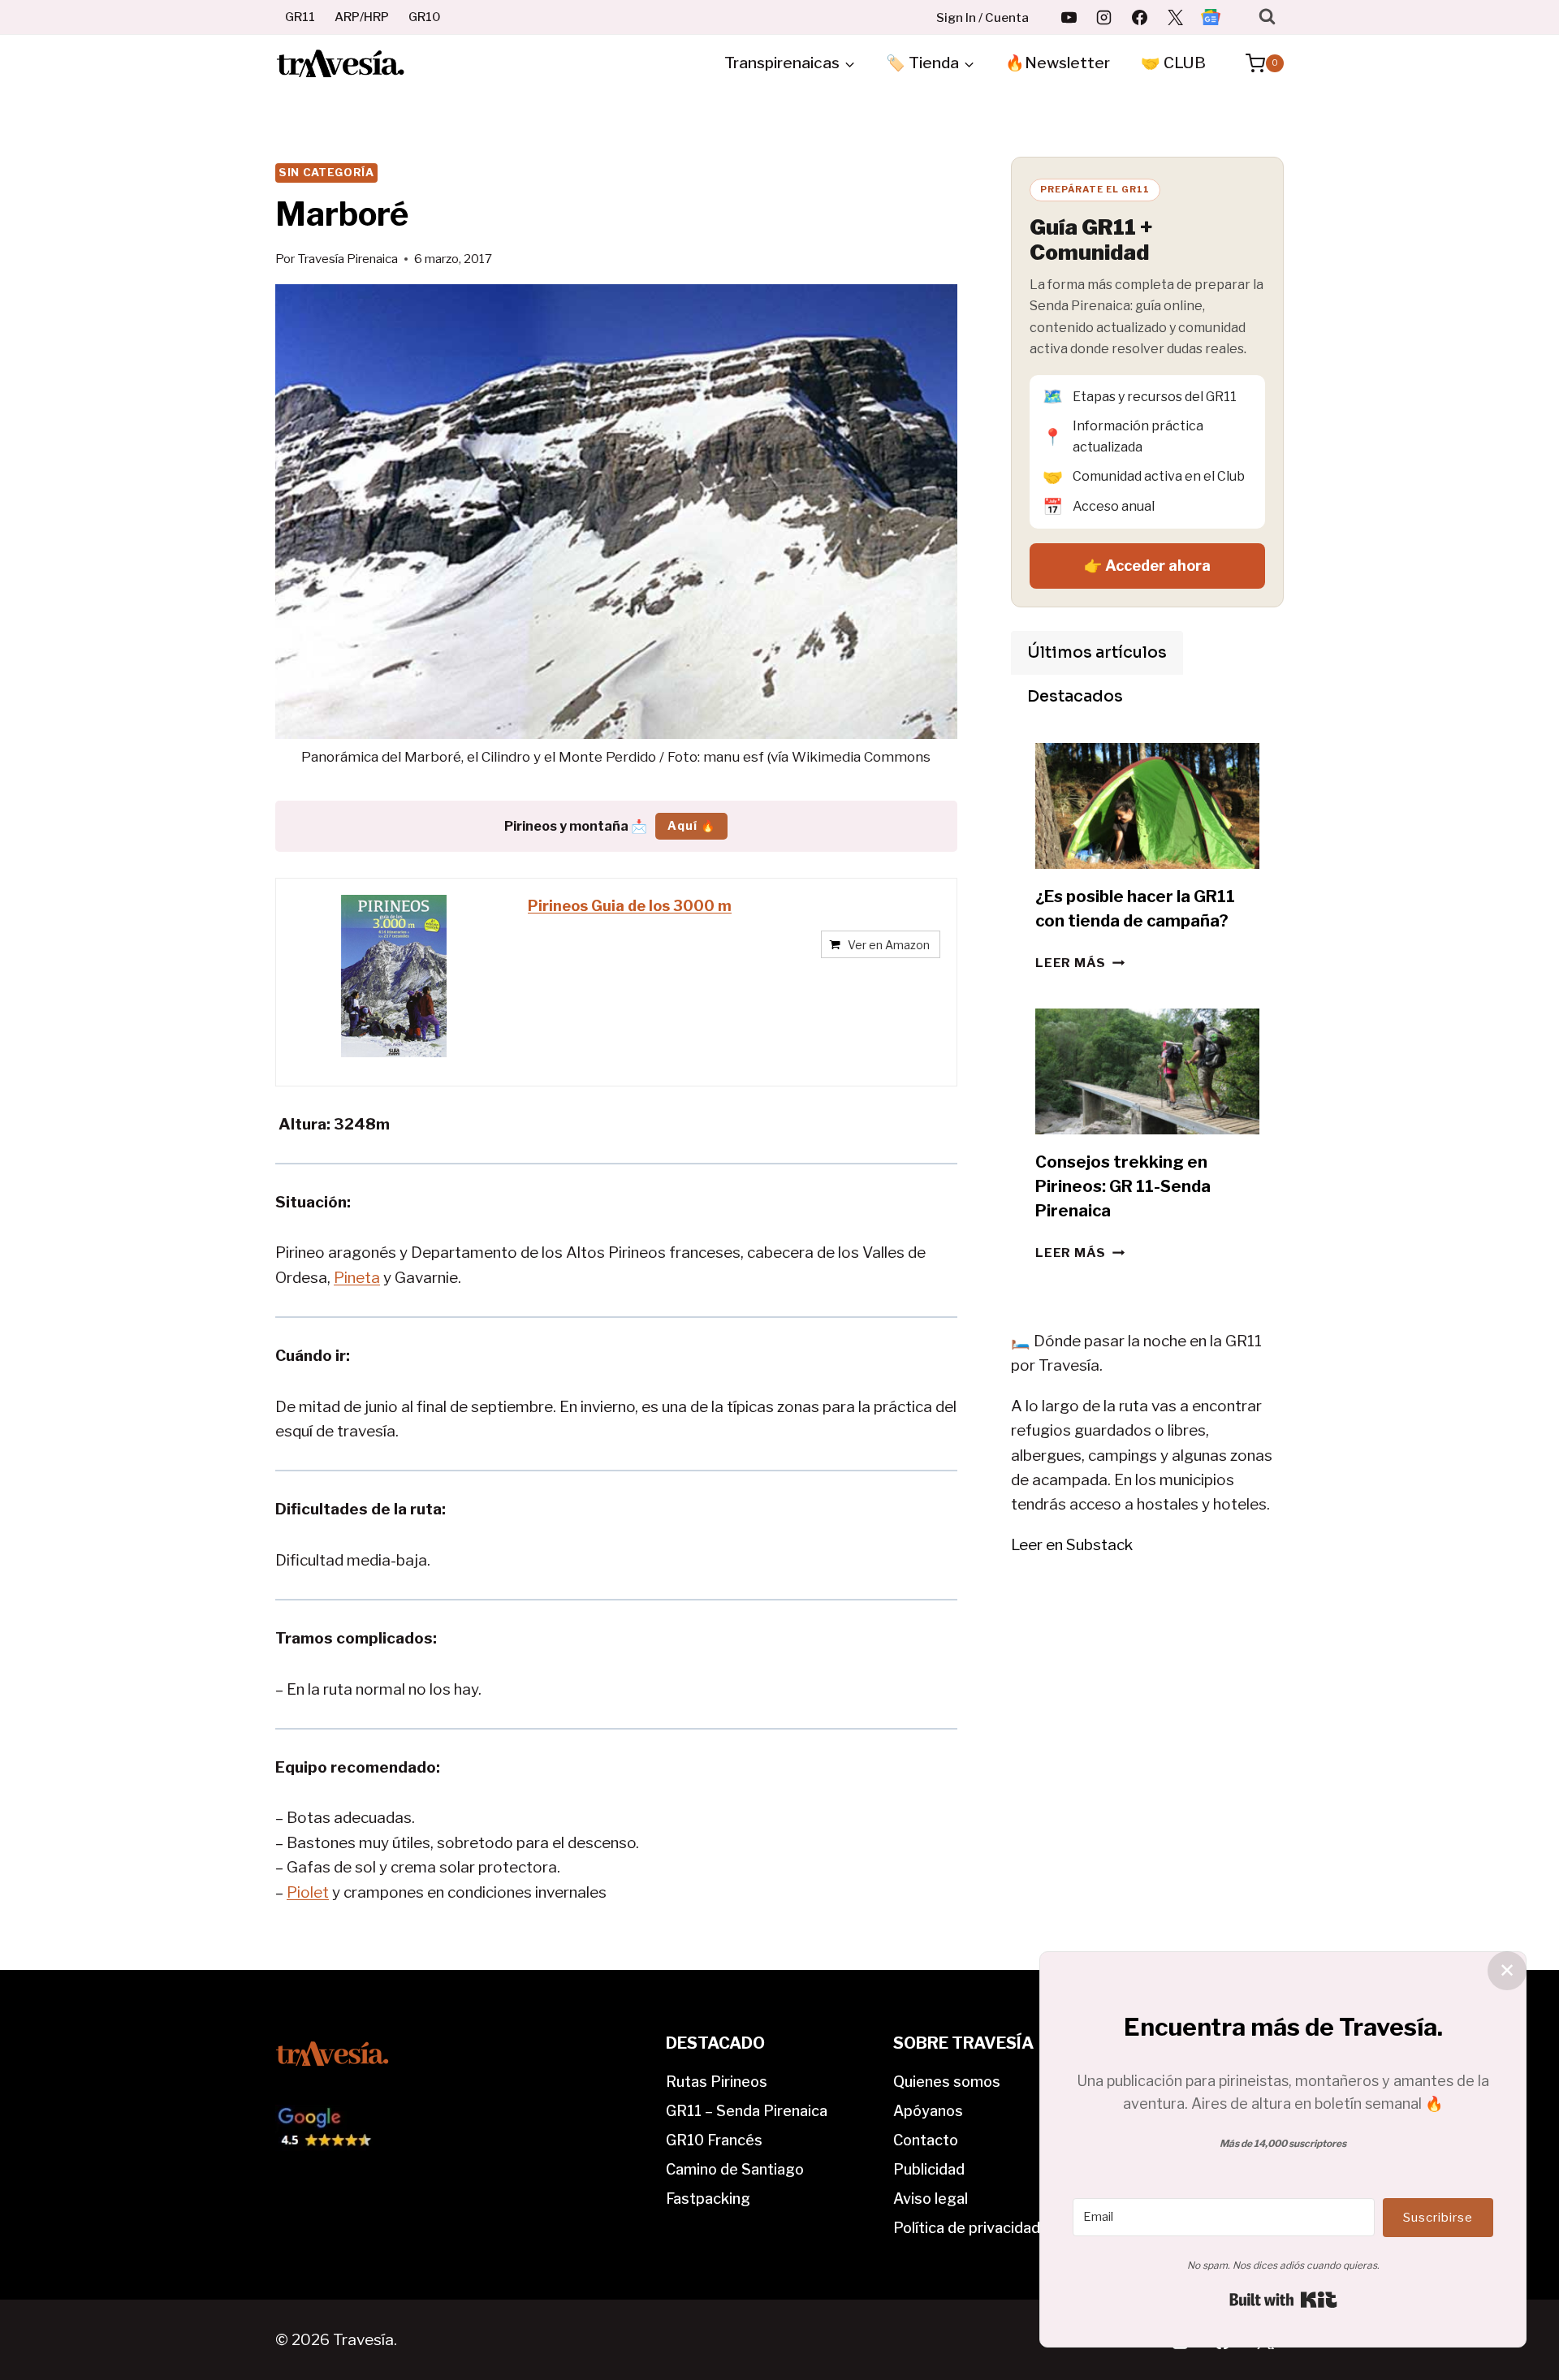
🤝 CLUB (1173, 63)
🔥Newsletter (1058, 63)
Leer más (1080, 963)
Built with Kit (1283, 2300)
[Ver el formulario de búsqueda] (1267, 17)
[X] (1175, 17)
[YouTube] (1069, 17)
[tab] (1097, 653)
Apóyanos (928, 2111)
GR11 (300, 17)
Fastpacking (708, 2199)
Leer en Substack (1072, 1545)
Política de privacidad (967, 2228)
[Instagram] (1104, 17)
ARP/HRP (362, 17)
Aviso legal (931, 2199)
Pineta (357, 1278)
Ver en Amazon (889, 945)
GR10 (425, 17)
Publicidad (929, 2169)
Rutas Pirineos (717, 2082)
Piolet (308, 1892)
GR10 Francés (714, 2140)
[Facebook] (1140, 17)
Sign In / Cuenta (982, 18)
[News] (1211, 17)
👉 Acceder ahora (1147, 566)
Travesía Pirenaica (348, 259)
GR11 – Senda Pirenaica (747, 2111)
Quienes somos (947, 2082)
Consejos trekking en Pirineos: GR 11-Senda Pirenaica (1123, 1186)
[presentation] (1147, 806)
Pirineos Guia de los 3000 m (630, 906)
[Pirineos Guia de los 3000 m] (394, 976)
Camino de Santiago (735, 2169)
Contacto (926, 2140)
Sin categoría (326, 172)
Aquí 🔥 (691, 825)
